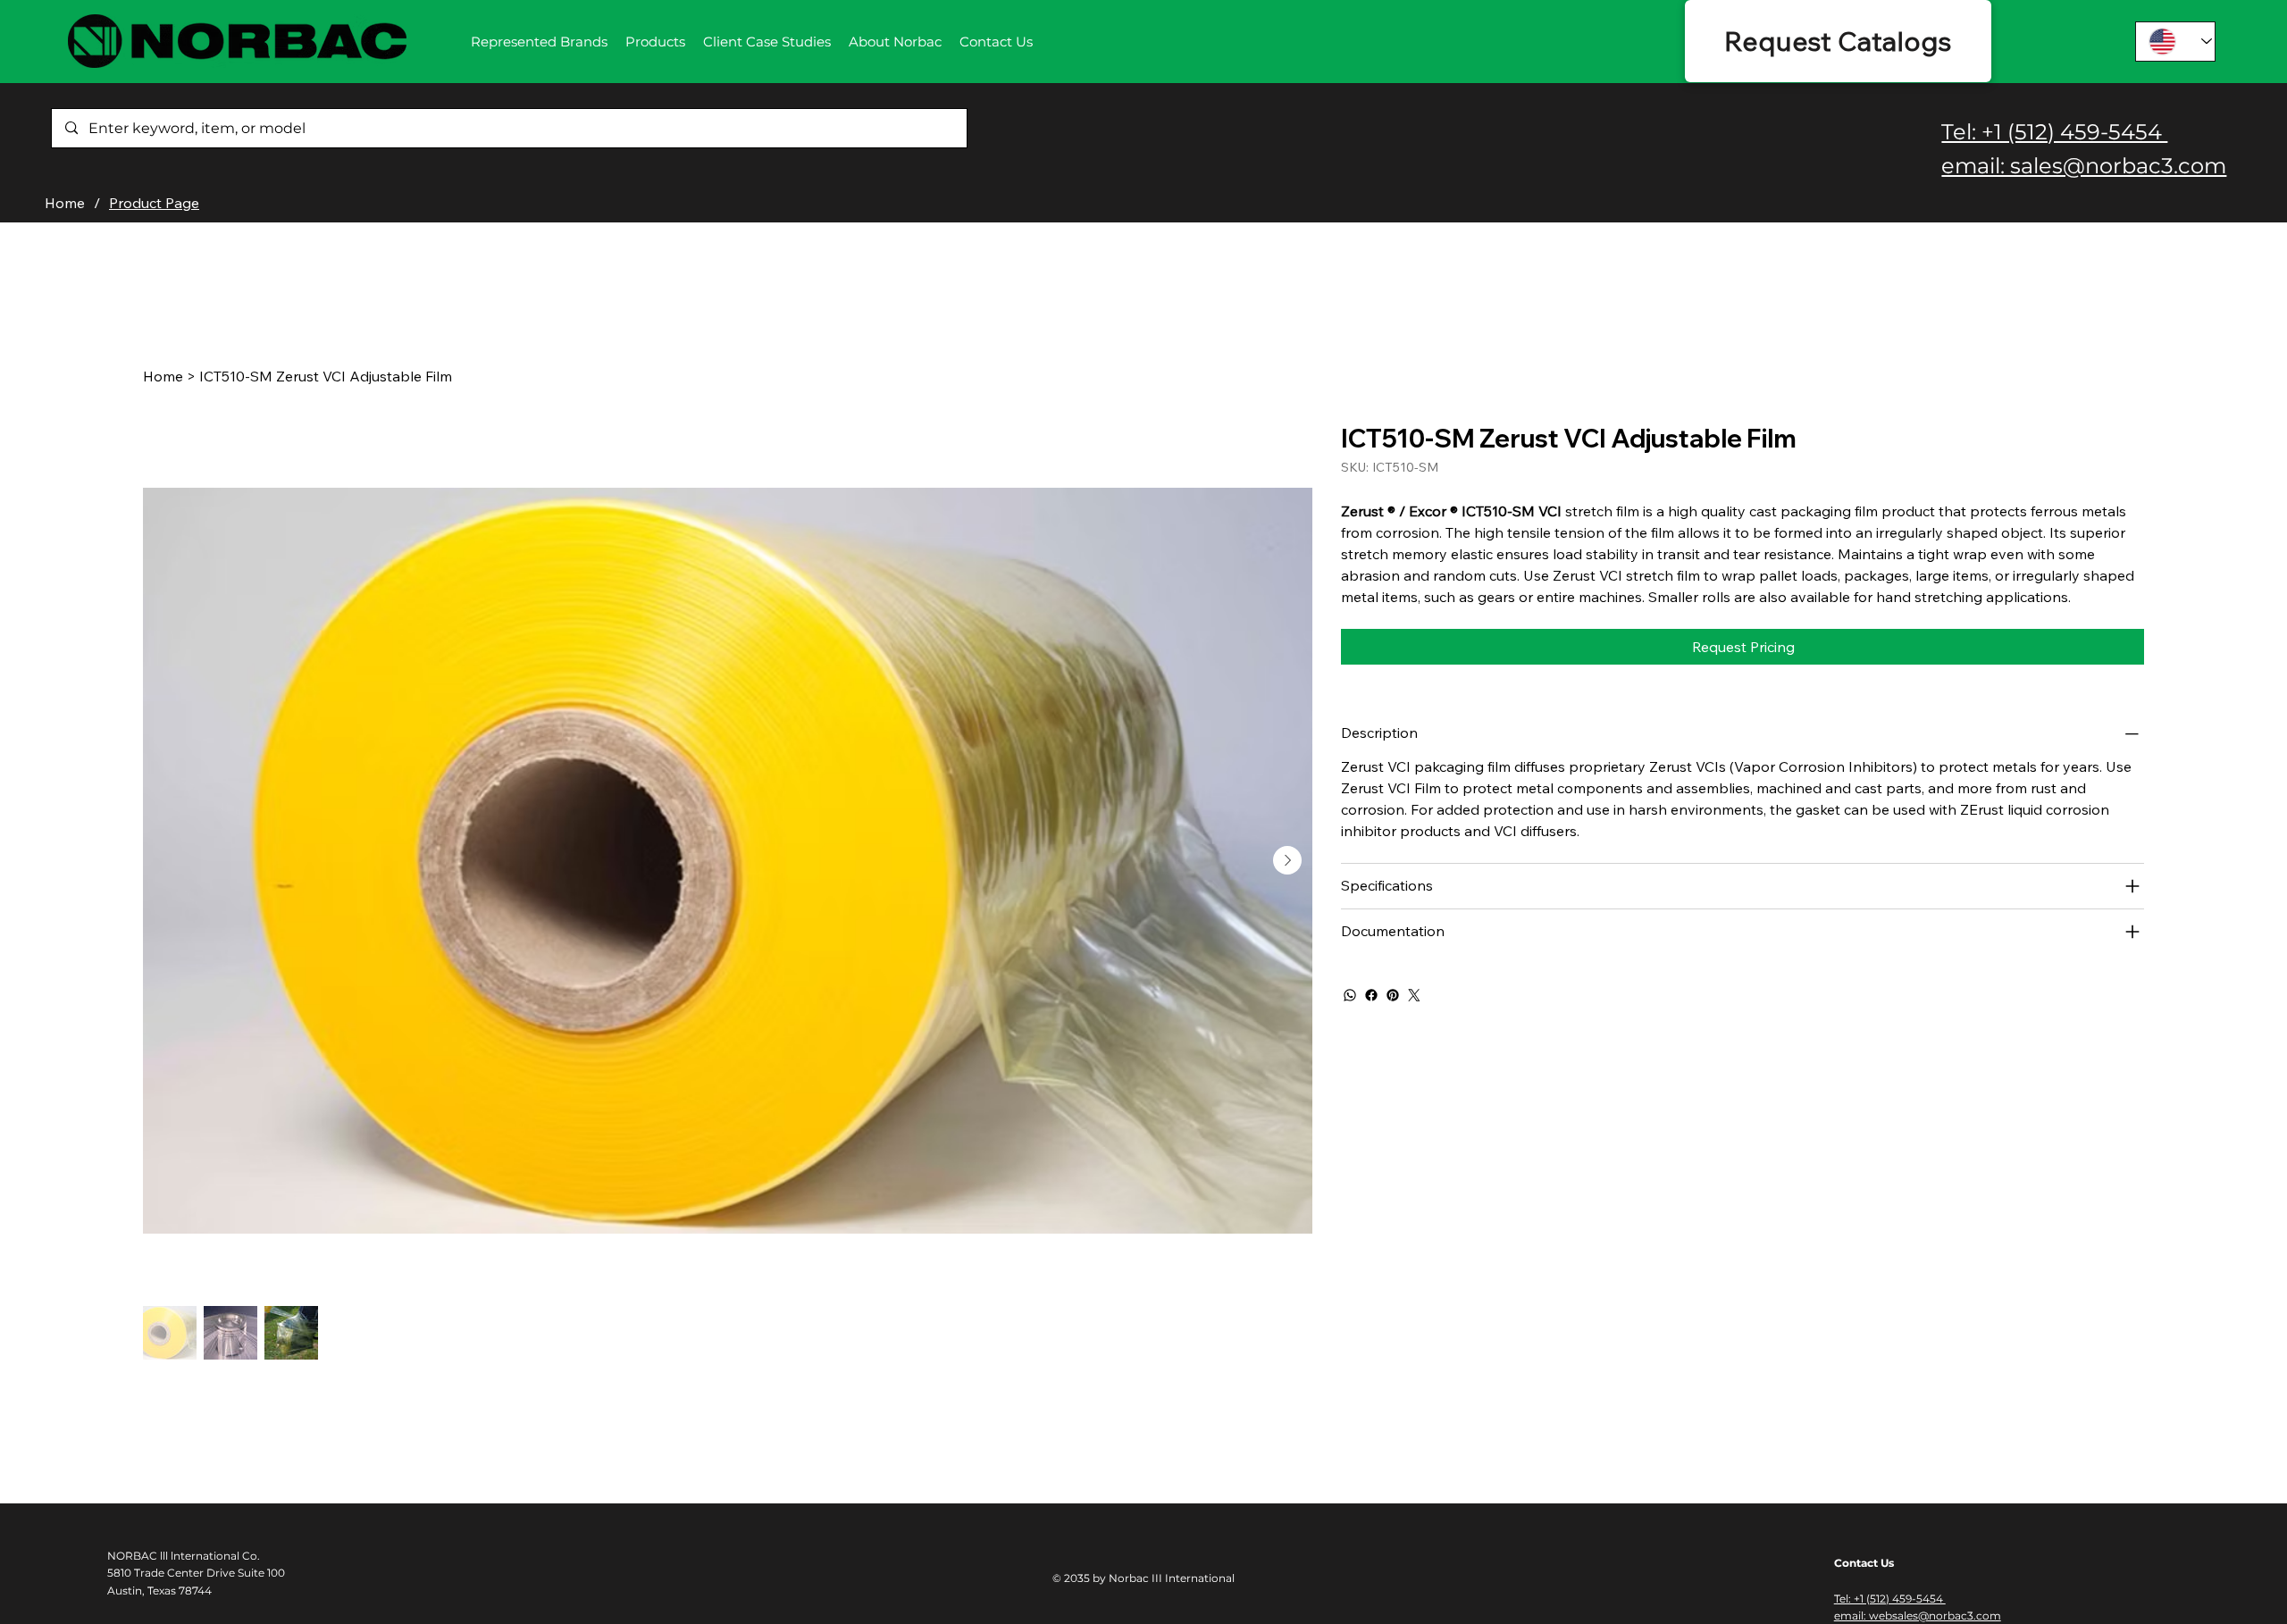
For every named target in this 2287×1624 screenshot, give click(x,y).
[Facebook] (1371, 995)
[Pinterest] (1393, 995)
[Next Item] (1287, 860)
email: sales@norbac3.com (2084, 166)
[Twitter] (1414, 995)
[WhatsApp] (1350, 995)
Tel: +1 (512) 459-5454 (2054, 132)
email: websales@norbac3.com (1918, 1616)
